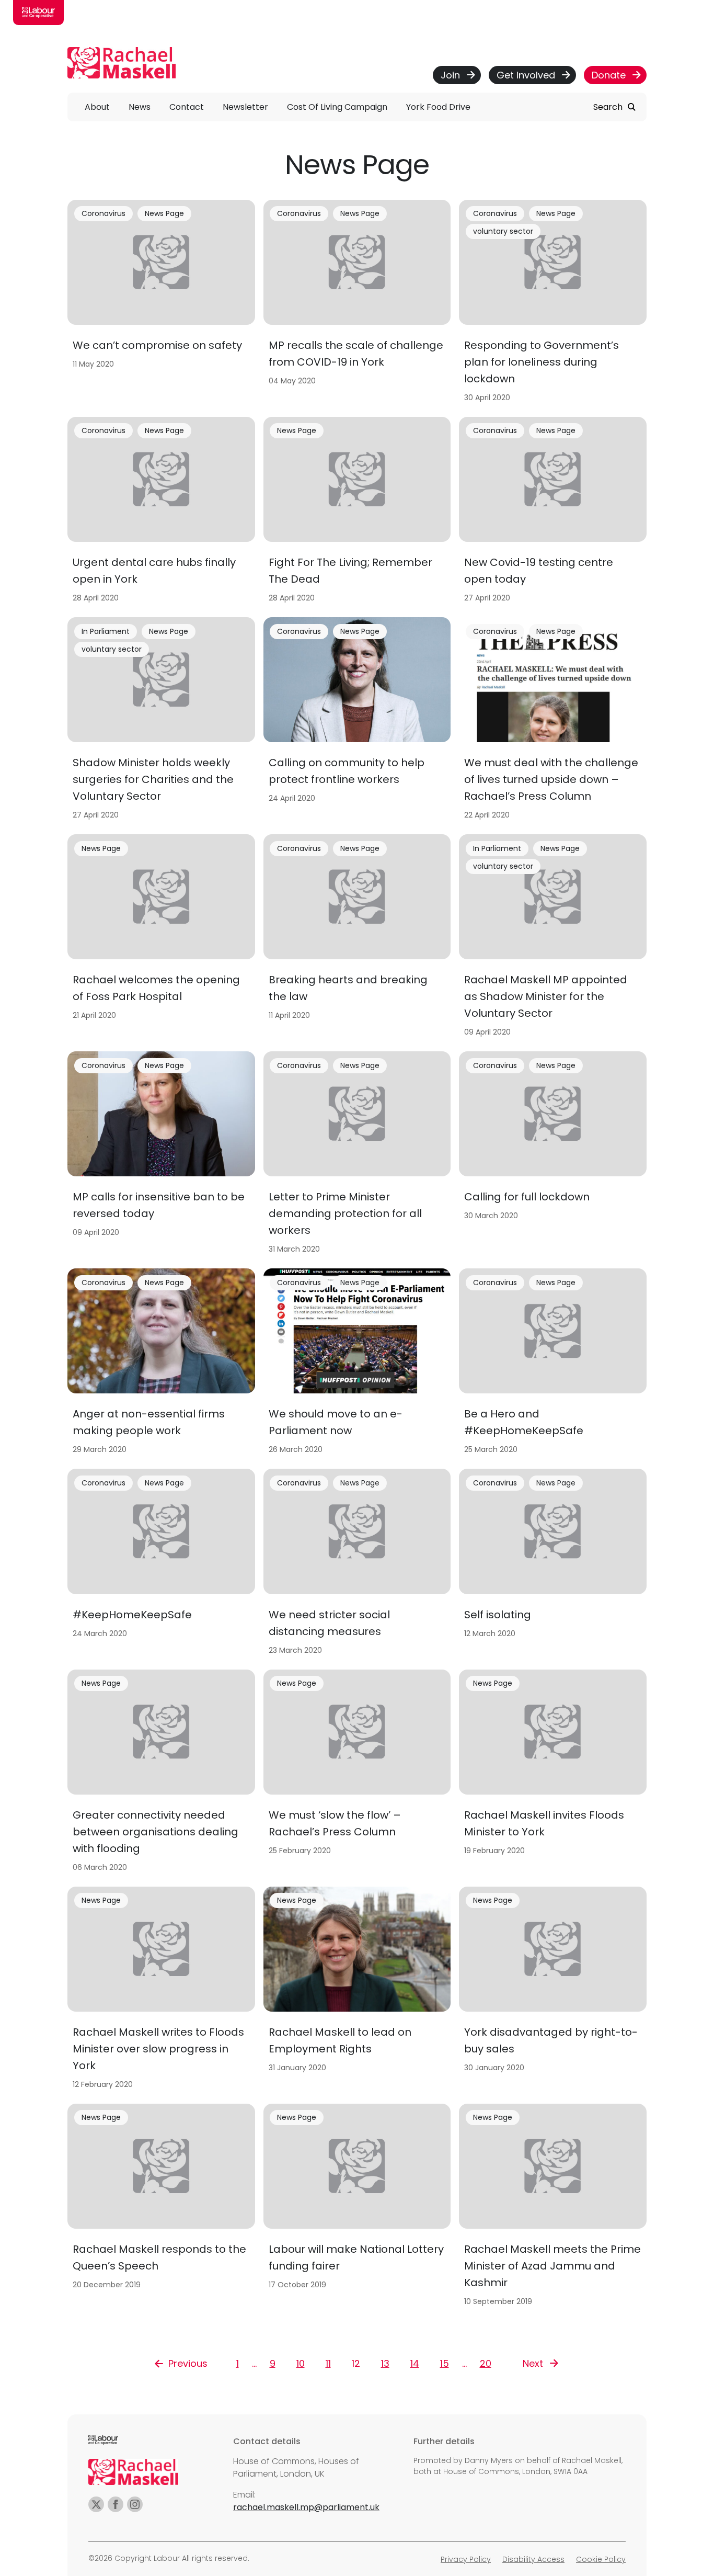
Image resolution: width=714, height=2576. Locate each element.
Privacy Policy (466, 2559)
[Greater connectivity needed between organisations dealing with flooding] (161, 1774)
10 (301, 2363)
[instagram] (135, 2504)
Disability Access (533, 2559)
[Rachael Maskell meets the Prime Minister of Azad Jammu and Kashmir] (553, 2208)
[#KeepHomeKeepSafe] (161, 1565)
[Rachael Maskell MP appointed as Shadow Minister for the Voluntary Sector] (553, 939)
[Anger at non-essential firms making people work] (161, 1364)
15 (445, 2363)
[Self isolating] (553, 1565)
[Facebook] (116, 2504)
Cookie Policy (601, 2559)
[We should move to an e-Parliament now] (357, 1364)
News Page (164, 213)
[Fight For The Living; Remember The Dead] (357, 513)
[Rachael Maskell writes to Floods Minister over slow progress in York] (161, 1991)
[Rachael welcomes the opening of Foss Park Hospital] (161, 939)
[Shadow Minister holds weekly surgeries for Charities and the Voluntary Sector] (161, 722)
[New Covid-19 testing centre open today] (553, 513)
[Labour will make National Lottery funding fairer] (357, 2208)
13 (385, 2363)
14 (415, 2363)
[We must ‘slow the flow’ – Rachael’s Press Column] (357, 1774)
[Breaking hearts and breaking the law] (357, 939)
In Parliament (106, 631)
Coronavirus (103, 213)
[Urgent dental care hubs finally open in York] (161, 513)
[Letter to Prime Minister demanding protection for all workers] (357, 1156)
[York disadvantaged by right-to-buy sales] (553, 1991)
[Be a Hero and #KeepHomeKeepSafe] (553, 1364)
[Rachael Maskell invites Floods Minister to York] (553, 1774)
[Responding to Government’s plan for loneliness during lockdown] (553, 304)
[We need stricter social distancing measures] (357, 1565)
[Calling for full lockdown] (553, 1156)
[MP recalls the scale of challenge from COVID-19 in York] (357, 304)
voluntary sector (503, 231)
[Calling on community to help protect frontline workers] (357, 722)
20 (486, 2363)
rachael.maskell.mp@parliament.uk (306, 2507)
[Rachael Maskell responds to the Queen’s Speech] (161, 2208)
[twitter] (96, 2504)
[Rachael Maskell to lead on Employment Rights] (357, 1991)
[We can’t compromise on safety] (161, 304)
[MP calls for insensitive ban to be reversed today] (161, 1156)
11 (328, 2363)
